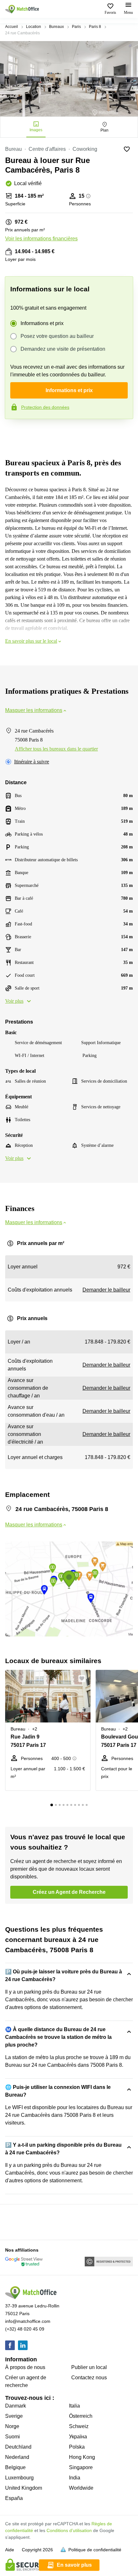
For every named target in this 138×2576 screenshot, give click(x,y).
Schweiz (79, 2426)
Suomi (13, 2437)
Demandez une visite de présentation (63, 349)
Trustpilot (14, 433)
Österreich (81, 2416)
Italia (74, 2406)
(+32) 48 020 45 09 (25, 2329)
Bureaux (56, 27)
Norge (12, 2426)
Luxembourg (19, 2478)
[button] (84, 1679)
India (75, 2478)
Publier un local (89, 2367)
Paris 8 (95, 27)
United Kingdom (24, 2488)
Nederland (17, 2457)
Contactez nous (89, 2378)
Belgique (15, 2467)
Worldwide (81, 2488)
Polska (77, 2447)
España (14, 2498)
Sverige (14, 2416)
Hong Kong (82, 2457)
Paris (76, 27)
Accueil (12, 27)
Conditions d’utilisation (69, 2530)
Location (34, 27)
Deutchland (18, 2447)
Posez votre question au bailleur (57, 336)
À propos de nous (25, 2367)
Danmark (16, 2406)
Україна (78, 2437)
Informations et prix (42, 323)
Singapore (81, 2467)
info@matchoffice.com (28, 2321)
